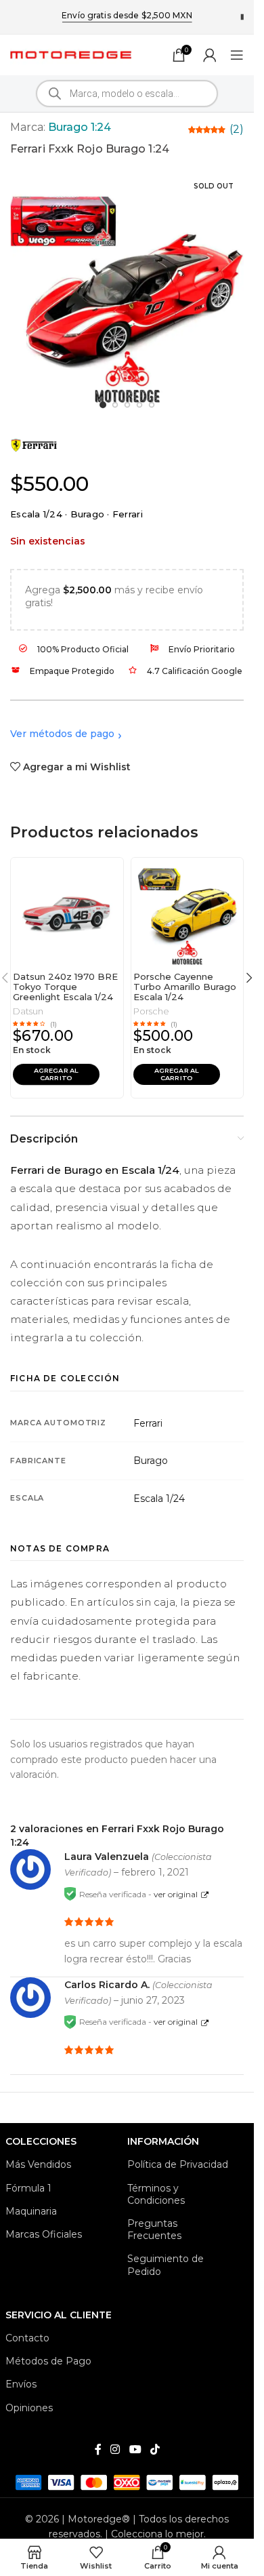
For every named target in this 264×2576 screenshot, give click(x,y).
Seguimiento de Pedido (166, 2265)
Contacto (27, 2338)
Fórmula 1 (28, 2188)
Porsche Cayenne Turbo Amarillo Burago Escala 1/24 (185, 987)
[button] (56, 1074)
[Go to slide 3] (127, 404)
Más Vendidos (38, 2164)
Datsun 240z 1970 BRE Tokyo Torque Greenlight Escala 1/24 (65, 987)
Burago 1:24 (80, 127)
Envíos (21, 2384)
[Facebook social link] (98, 2450)
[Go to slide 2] (115, 404)
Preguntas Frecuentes (154, 2230)
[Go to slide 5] (151, 404)
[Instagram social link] (115, 2450)
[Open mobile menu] (237, 55)
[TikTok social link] (155, 2450)
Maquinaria (31, 2211)
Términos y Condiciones (156, 2194)
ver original (176, 1894)
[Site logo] (71, 54)
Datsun (28, 1011)
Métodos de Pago (48, 2361)
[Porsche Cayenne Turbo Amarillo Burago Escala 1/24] (188, 912)
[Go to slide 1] (103, 405)
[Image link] (127, 2481)
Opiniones (29, 2408)
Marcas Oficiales (44, 2234)
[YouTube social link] (135, 2450)
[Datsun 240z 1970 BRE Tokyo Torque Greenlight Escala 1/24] (67, 912)
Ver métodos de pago (62, 734)
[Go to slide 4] (139, 404)
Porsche (151, 1011)
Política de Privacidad (178, 2164)
